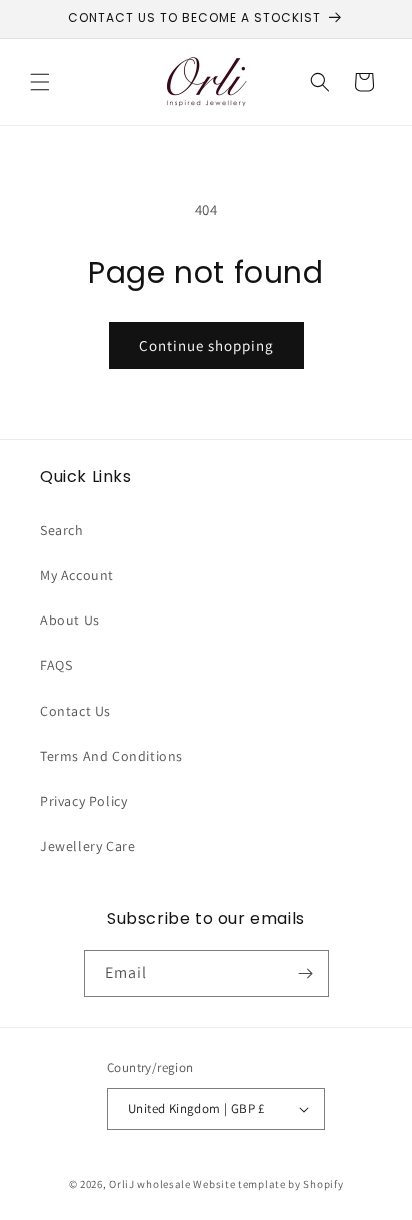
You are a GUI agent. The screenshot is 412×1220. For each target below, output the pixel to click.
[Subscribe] (306, 973)
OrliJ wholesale (150, 1184)
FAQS (56, 665)
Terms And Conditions (111, 756)
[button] (40, 82)
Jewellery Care (87, 846)
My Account (77, 575)
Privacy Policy (83, 801)
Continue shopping (206, 345)
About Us (70, 620)
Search (62, 530)
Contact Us (75, 711)
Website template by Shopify (268, 1184)
